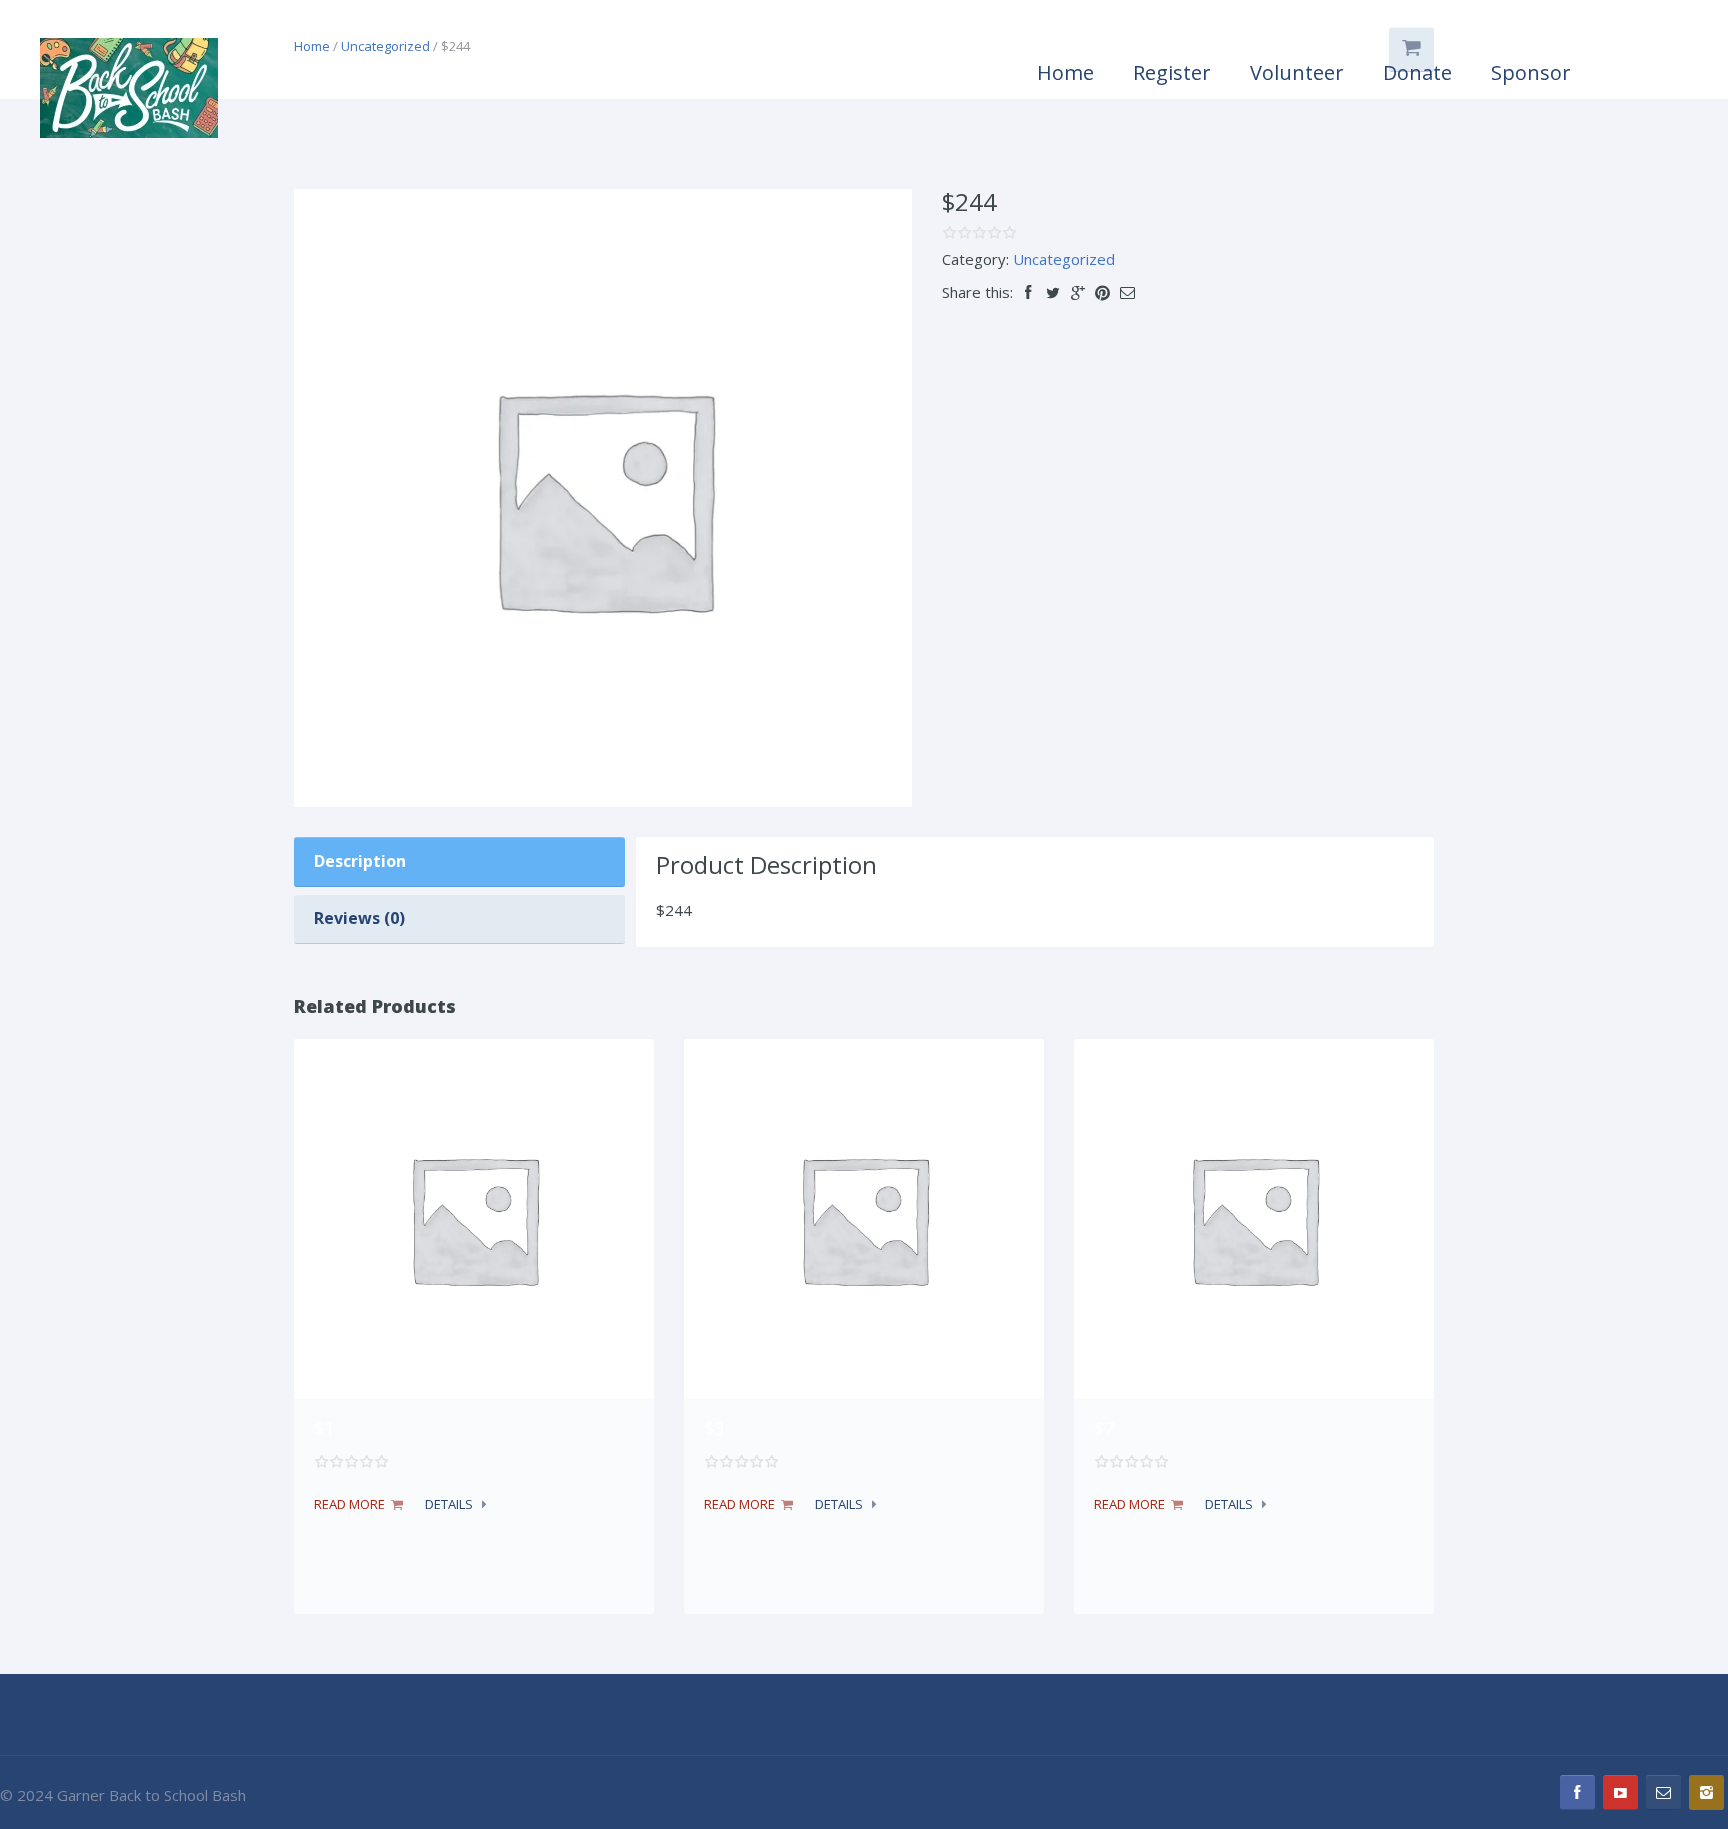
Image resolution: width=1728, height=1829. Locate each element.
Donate (1417, 72)
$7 (1104, 1428)
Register (1172, 72)
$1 (324, 1428)
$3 (714, 1428)
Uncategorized (1064, 259)
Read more (349, 1504)
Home (1065, 72)
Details (449, 1504)
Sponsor (1531, 72)
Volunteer (1297, 72)
